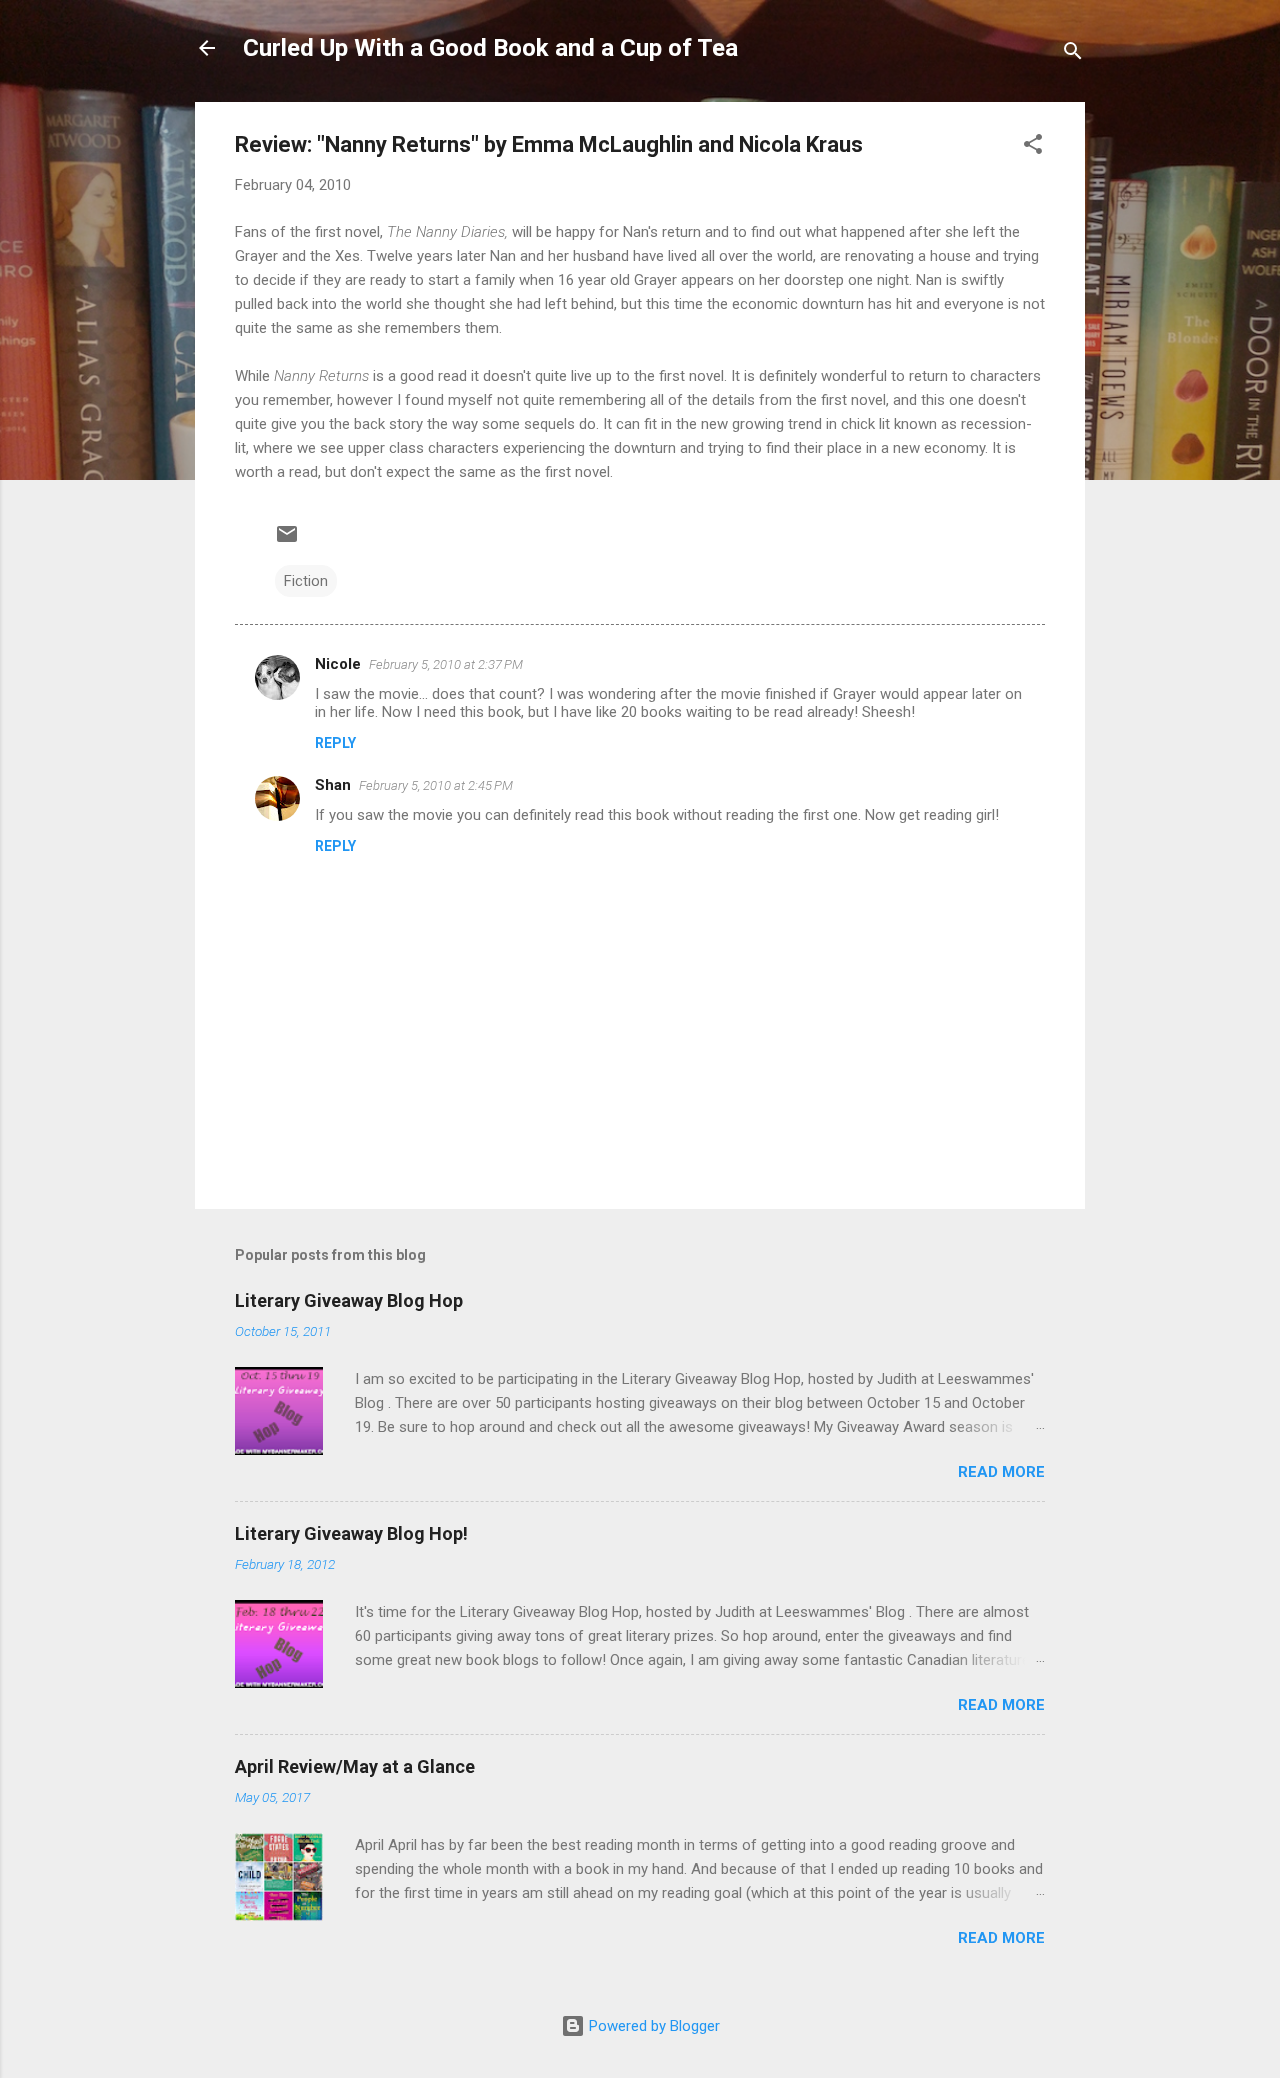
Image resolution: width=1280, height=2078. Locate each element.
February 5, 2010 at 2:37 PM (446, 664)
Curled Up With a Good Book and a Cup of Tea (490, 48)
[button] (1033, 147)
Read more (1001, 1472)
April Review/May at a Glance (355, 1766)
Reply (335, 743)
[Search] (1073, 54)
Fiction (306, 581)
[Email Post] (287, 541)
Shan (333, 785)
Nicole (338, 664)
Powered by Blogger (652, 2026)
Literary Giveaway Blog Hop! (351, 1533)
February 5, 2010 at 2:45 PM (436, 785)
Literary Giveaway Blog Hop (349, 1300)
